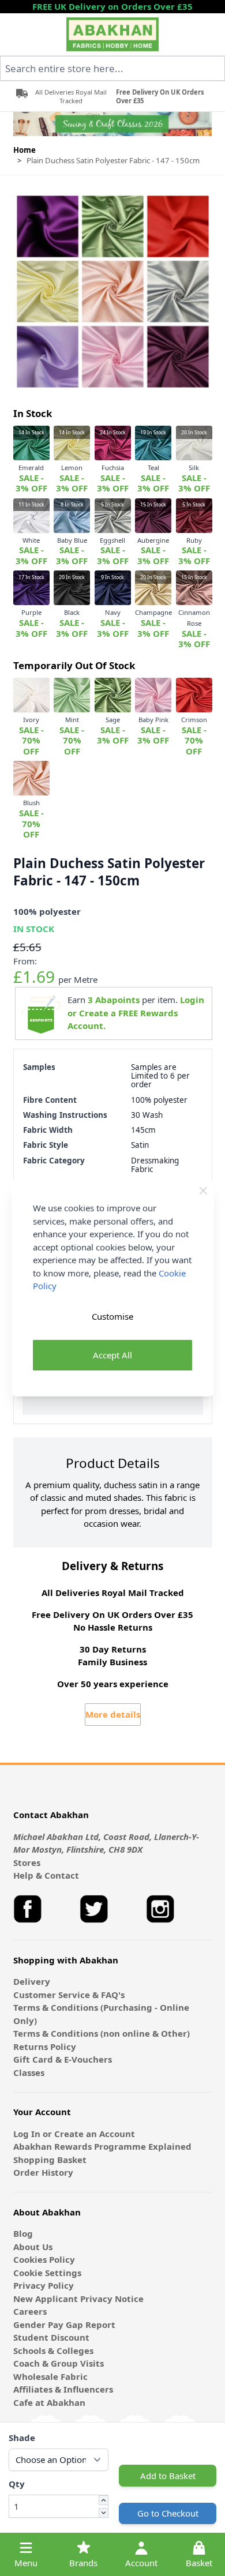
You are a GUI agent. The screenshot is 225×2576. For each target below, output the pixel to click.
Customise (112, 1316)
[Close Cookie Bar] (203, 1191)
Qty (17, 2484)
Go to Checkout (168, 2513)
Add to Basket (168, 2476)
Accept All (112, 1355)
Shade (22, 2438)
